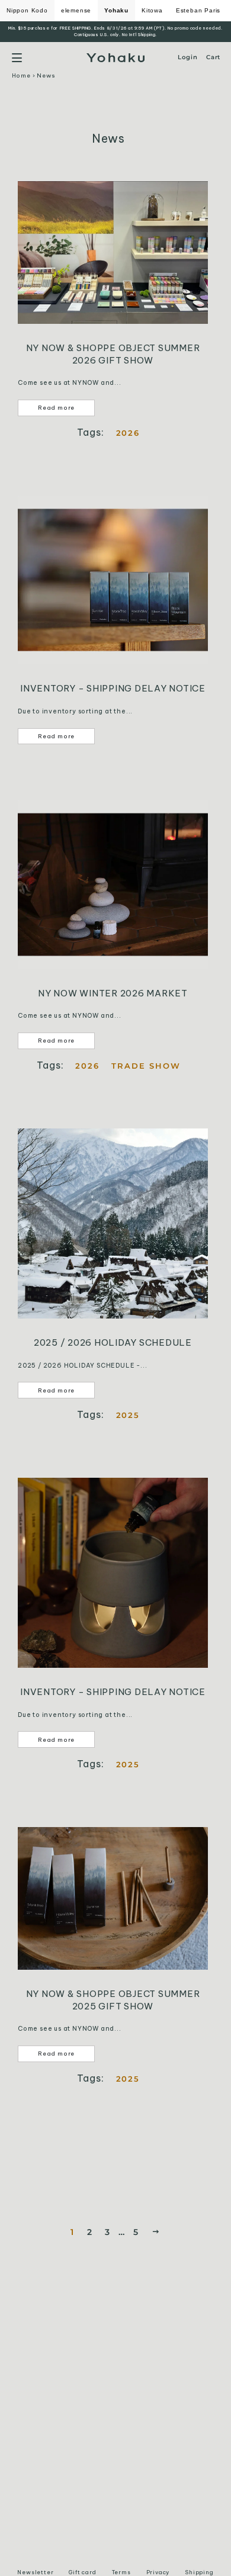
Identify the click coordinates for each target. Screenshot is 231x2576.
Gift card (82, 2572)
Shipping (199, 2572)
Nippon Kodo (27, 10)
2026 (128, 433)
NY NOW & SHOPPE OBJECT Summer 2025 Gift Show (113, 2000)
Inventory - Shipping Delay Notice (113, 688)
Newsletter (35, 2572)
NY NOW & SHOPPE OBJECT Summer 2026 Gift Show (113, 354)
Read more (56, 408)
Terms (121, 2572)
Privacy (158, 2572)
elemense (76, 10)
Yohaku (116, 10)
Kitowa (152, 10)
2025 (128, 1415)
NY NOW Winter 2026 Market (113, 993)
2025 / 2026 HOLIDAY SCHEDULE (113, 1342)
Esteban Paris (198, 10)
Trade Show (146, 1066)
